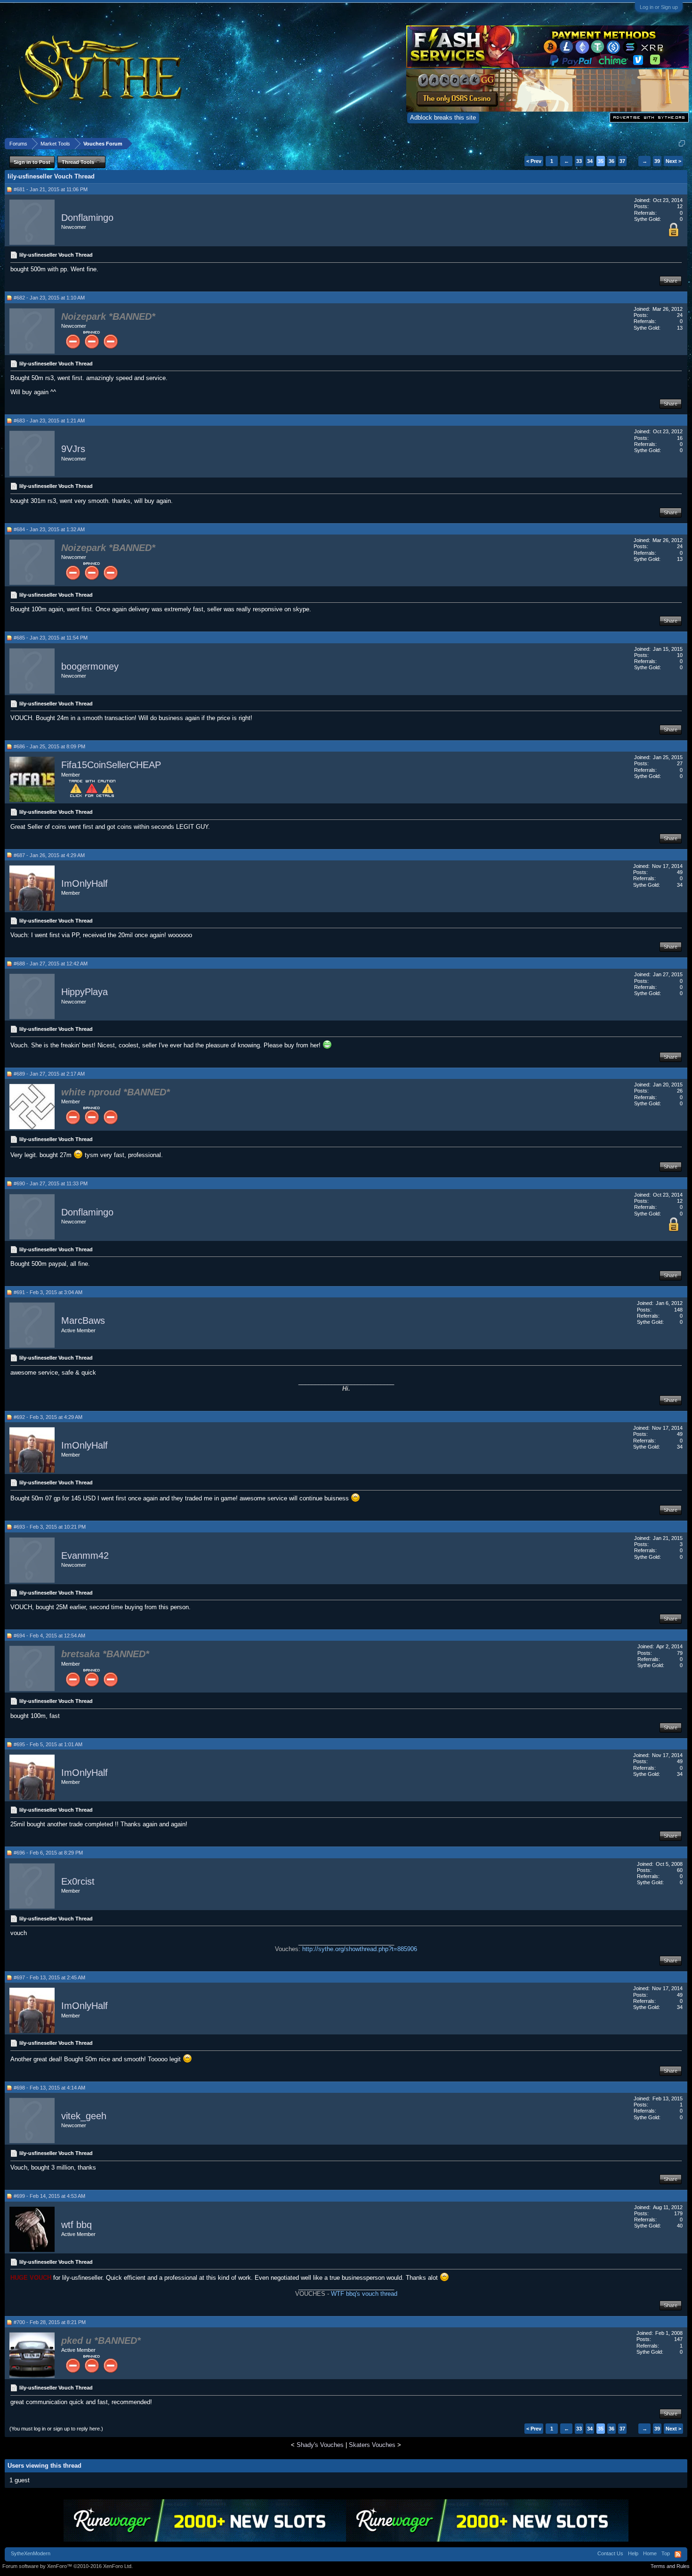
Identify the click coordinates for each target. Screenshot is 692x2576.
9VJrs (73, 449)
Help (633, 2553)
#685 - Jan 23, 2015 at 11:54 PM (51, 638)
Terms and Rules (670, 2566)
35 (601, 161)
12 (680, 206)
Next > (673, 161)
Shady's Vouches (320, 2445)
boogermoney (90, 666)
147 (678, 2339)
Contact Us (610, 2553)
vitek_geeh (84, 2116)
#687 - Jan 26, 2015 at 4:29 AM (49, 855)
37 (622, 161)
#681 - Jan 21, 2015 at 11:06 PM (51, 189)
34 (590, 161)
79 (680, 1653)
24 (680, 315)
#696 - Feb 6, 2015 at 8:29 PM (48, 1853)
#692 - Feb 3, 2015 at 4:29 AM (48, 1417)
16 (680, 438)
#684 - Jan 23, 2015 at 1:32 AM (49, 529)
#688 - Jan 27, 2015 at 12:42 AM (51, 964)
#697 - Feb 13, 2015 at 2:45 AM (49, 1977)
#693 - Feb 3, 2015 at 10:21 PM (50, 1527)
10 (680, 655)
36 (612, 161)
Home (650, 2553)
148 (678, 1310)
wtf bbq (76, 2225)
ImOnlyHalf (84, 883)
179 (678, 2213)
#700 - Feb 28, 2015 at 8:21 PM (50, 2322)
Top (666, 2553)
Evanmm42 (85, 1555)
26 (680, 1091)
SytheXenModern (31, 2553)
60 (680, 1870)
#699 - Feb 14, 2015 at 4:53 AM (49, 2196)
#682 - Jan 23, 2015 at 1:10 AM (49, 298)
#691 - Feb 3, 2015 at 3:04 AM (48, 1292)
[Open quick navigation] (682, 143)
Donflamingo (87, 218)
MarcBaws (83, 1321)
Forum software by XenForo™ (68, 2566)
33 (579, 161)
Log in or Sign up (659, 7)
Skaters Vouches (372, 2445)
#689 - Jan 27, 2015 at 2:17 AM (49, 1074)
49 (680, 872)
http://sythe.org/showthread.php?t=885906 (360, 1949)
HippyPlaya (84, 992)
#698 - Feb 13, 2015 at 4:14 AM (49, 2088)
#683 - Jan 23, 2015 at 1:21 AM (49, 421)
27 (680, 763)
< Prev (534, 161)
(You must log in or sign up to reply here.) (56, 2429)
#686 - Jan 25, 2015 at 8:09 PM (49, 746)
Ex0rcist (78, 1881)
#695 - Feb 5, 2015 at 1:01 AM (48, 1744)
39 (657, 161)
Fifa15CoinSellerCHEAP (111, 765)
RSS (678, 2554)
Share (671, 281)
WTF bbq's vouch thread (364, 2294)
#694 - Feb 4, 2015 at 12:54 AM (49, 1636)
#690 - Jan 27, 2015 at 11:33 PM (51, 1183)
